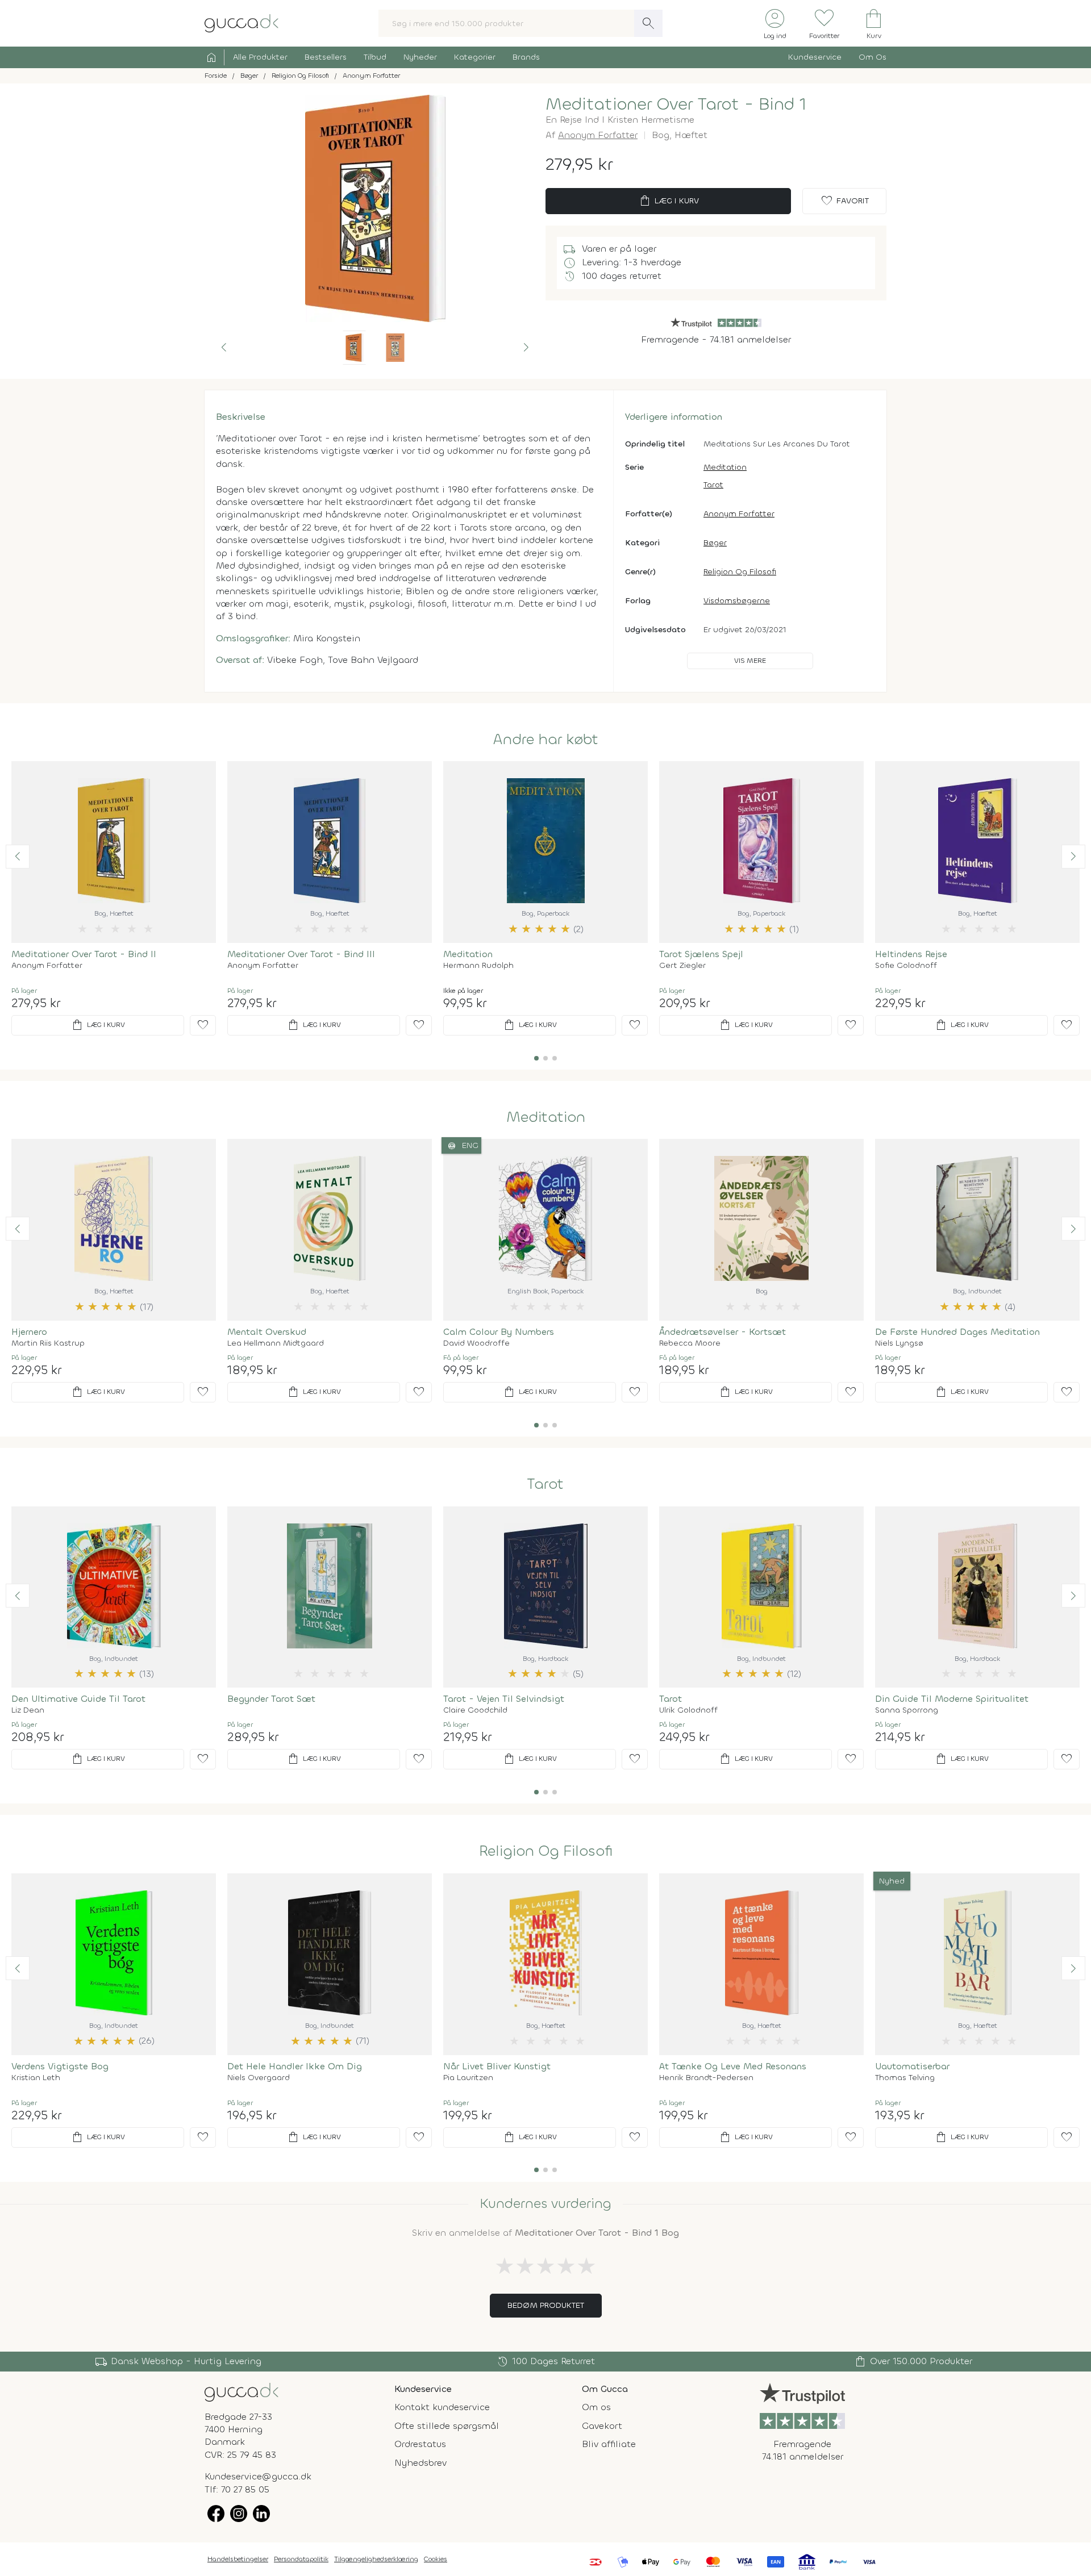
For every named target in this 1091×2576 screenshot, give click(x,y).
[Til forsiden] (241, 22)
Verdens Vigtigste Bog (60, 2066)
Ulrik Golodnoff (688, 1710)
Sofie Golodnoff (906, 966)
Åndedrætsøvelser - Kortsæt (723, 1332)
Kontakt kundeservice (442, 2407)
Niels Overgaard (259, 2078)
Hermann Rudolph (478, 966)
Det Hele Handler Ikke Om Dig (295, 2066)
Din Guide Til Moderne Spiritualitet (952, 1699)
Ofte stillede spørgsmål (447, 2426)
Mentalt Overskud (267, 1332)
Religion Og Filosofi (740, 572)
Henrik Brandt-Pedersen (706, 2078)
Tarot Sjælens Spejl (701, 954)
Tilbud (375, 57)
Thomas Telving (905, 2078)
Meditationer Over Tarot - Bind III (301, 954)
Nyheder (420, 57)
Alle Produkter (260, 57)
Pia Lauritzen (468, 2078)
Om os (596, 2407)
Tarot (713, 485)
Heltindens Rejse (911, 954)
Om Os (873, 57)
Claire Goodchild (475, 1710)
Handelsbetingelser (238, 2559)
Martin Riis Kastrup (48, 1343)
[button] (224, 348)
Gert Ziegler (682, 966)
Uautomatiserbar (912, 2066)
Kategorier (475, 57)
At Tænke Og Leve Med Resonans (733, 2066)
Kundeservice (815, 57)
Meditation (725, 467)
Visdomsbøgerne (737, 601)
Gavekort (602, 2426)
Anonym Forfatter (598, 135)
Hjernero (29, 1332)
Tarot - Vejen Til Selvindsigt (504, 1699)
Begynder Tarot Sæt (271, 1699)
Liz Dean (28, 1710)
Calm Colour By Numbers (499, 1332)
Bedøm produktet (546, 2305)
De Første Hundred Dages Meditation (957, 1332)
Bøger (715, 543)
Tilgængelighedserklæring (376, 2559)
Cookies (436, 2559)
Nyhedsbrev (420, 2463)
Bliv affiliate (609, 2444)
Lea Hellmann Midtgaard (276, 1343)
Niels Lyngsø (899, 1343)
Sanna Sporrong (907, 1710)
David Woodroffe (476, 1343)
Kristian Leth (36, 2078)
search (648, 23)
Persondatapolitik (301, 2559)
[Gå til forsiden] (241, 2391)
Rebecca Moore (690, 1343)
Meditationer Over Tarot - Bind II (84, 954)
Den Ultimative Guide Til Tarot (78, 1699)
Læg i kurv (669, 201)
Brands (526, 57)
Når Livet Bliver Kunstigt (497, 2066)
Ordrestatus (420, 2444)
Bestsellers (326, 57)
